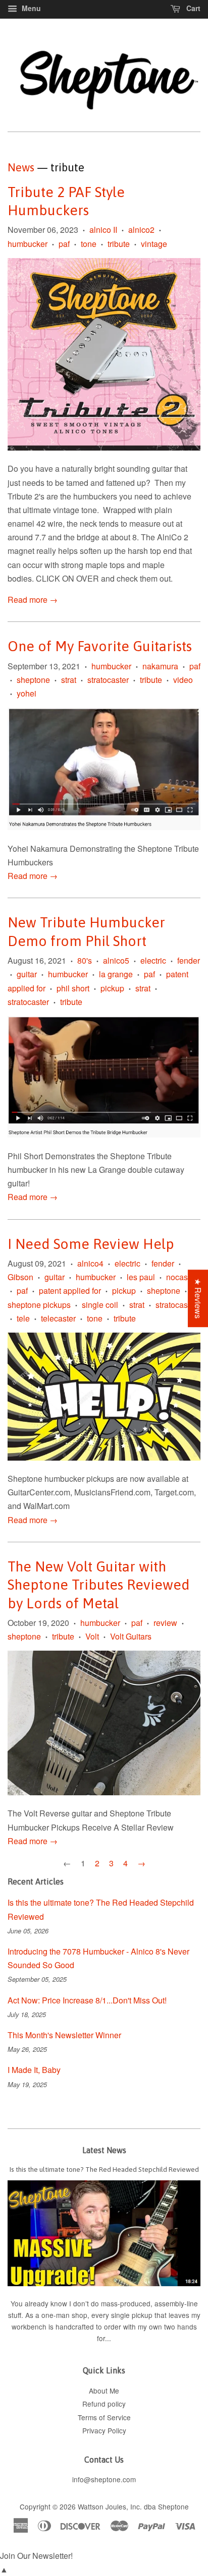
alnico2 (141, 230)
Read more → (33, 600)
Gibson (20, 1277)
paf (64, 244)
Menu (30, 8)
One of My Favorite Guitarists (100, 646)
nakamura (160, 666)
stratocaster (108, 680)
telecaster (58, 1318)
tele (23, 1318)
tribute (119, 244)
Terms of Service (104, 2417)
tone (89, 244)
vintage (154, 244)
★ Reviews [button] (198, 1298)
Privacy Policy (104, 2430)
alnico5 (116, 960)
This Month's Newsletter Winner (64, 2035)
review (165, 1623)
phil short (73, 988)
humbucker (28, 244)
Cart (192, 8)
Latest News (104, 2150)
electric (153, 960)
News (21, 167)
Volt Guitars (131, 1636)
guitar (27, 974)
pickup (112, 988)
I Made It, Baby (34, 2070)
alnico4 (90, 1263)
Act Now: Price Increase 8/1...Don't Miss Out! (87, 2000)
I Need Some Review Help (91, 1244)
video (183, 680)
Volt (92, 1636)
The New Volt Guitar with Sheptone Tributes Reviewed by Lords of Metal (99, 1585)
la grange (116, 974)
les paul (141, 1277)
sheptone (33, 680)
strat (69, 680)
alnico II (103, 230)
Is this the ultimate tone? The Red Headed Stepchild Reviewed (104, 2169)
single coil (100, 1305)
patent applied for (70, 1291)
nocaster (181, 1277)
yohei (27, 693)
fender (189, 960)
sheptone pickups (39, 1305)
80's (85, 960)
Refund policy (104, 2404)
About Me (104, 2391)
